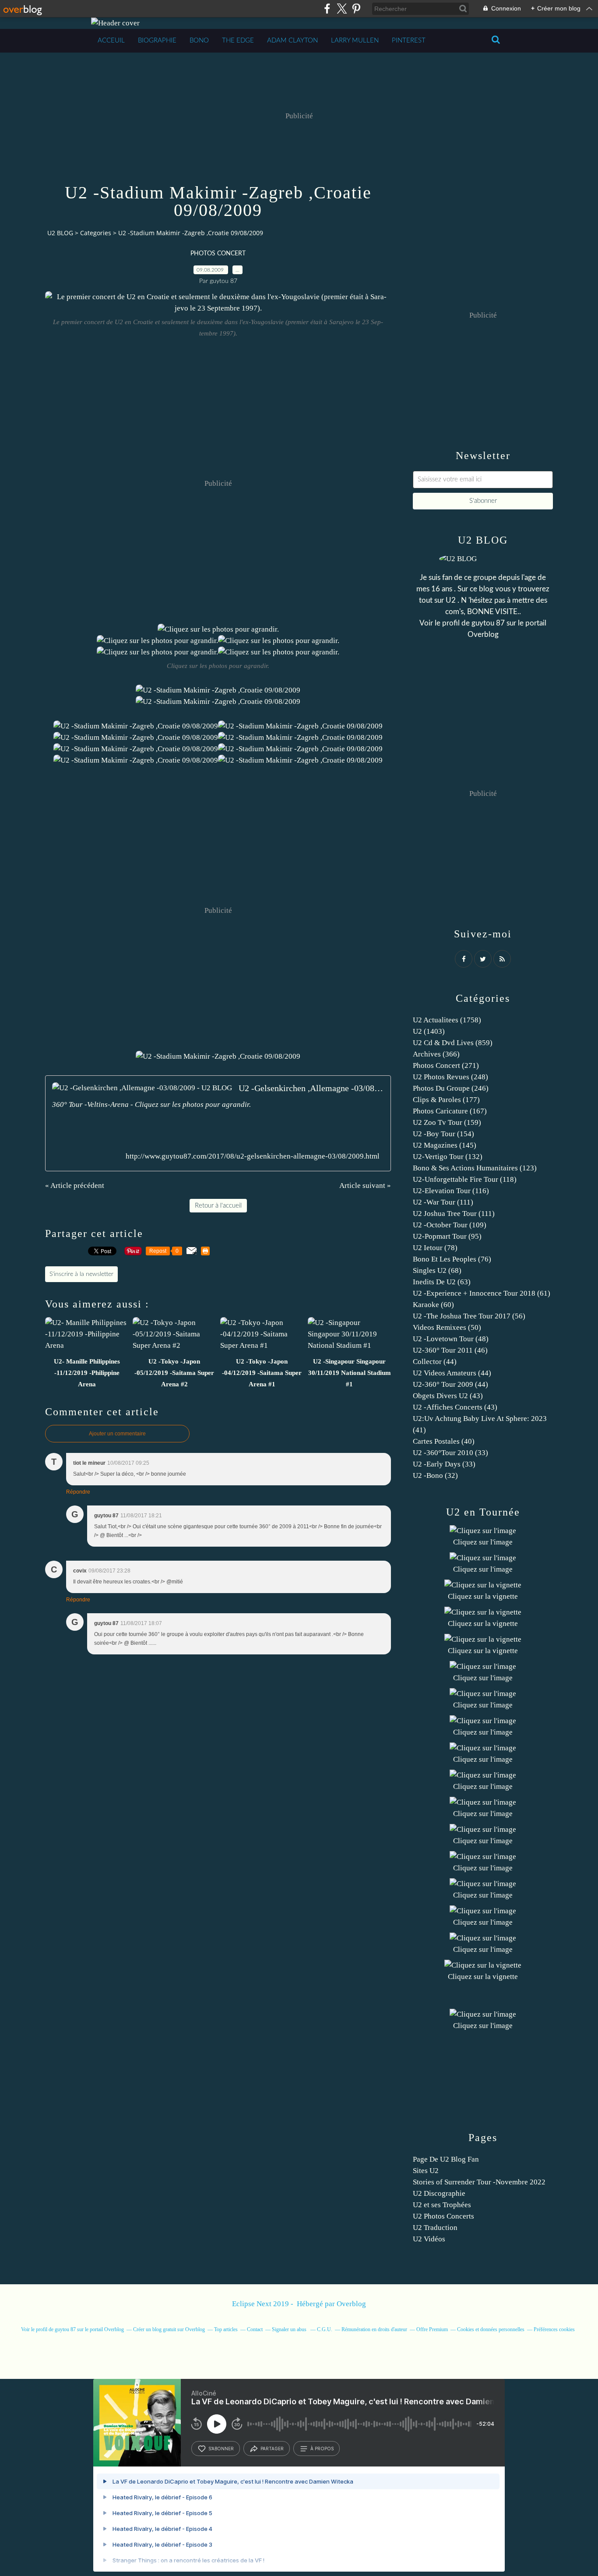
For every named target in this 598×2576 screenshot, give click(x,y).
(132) (448, 1157)
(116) (451, 1191)
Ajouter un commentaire (117, 1434)
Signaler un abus (290, 2329)
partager (272, 2449)
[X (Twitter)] (342, 9)
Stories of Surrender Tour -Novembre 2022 (479, 2182)
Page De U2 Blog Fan (446, 2159)
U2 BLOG (60, 233)
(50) (447, 1327)
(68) (437, 1270)
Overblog (351, 2304)
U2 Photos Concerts (443, 2216)
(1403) (429, 1031)
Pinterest (409, 41)
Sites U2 (426, 2171)
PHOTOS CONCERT (218, 254)
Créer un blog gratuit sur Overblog (169, 2329)
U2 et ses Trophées (442, 2205)
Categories (96, 233)
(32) (435, 1475)
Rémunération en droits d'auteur (374, 2329)
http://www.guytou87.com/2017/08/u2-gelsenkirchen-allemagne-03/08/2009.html (253, 1156)
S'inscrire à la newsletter (81, 1274)
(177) (446, 1100)
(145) (445, 1145)
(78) (435, 1248)
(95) (447, 1236)
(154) (443, 1134)
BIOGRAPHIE (157, 41)
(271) (446, 1065)
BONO (199, 41)
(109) (450, 1225)
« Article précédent (75, 1186)
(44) (435, 1362)
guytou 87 (488, 623)
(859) (453, 1043)
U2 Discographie (439, 2193)
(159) (447, 1122)
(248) (450, 1077)
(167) (450, 1111)
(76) (452, 1259)
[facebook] (327, 9)
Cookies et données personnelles (491, 2329)
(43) (448, 1396)
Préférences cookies (554, 2329)
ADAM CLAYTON (292, 41)
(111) (443, 1202)
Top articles (226, 2329)
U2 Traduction (435, 2228)
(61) (482, 1293)
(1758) (447, 1020)
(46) (450, 1350)
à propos (322, 2449)
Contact (255, 2329)
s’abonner (221, 2449)
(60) (433, 1305)
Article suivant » (365, 1186)
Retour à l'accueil (218, 1206)
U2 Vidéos (429, 2239)
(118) (465, 1179)
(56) (469, 1316)
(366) (436, 1054)
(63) (442, 1282)
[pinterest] (356, 9)
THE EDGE (238, 41)
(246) (451, 1088)
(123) (475, 1168)
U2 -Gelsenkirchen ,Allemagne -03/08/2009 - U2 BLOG (311, 1088)
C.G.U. (325, 2329)
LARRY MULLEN (355, 41)
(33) (450, 1453)
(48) (451, 1339)
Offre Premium (432, 2329)
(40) (444, 1441)
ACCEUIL (111, 41)
